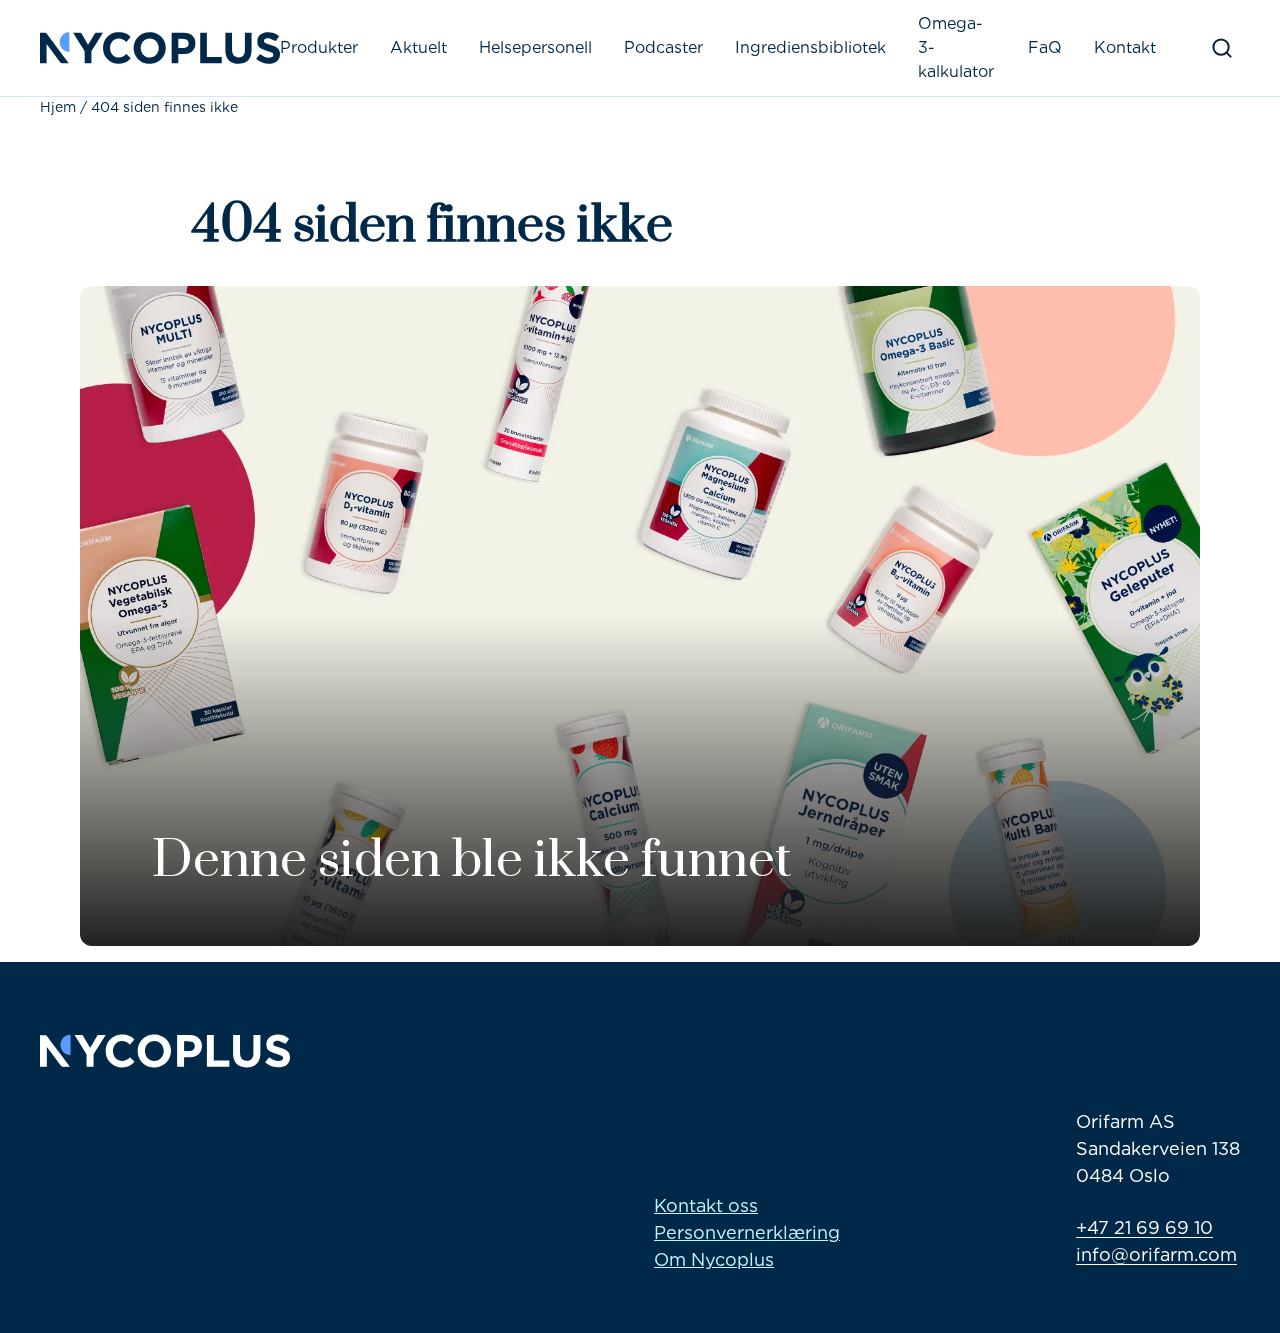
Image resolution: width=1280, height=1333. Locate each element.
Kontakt (1125, 47)
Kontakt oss (706, 1205)
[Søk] (1222, 48)
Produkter (319, 47)
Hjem (58, 107)
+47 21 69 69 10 (1144, 1227)
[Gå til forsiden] (160, 48)
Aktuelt (418, 47)
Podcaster (663, 47)
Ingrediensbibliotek (810, 47)
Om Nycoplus (714, 1259)
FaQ (1045, 47)
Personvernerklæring (747, 1232)
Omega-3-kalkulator (956, 47)
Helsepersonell (535, 47)
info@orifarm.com (1156, 1254)
